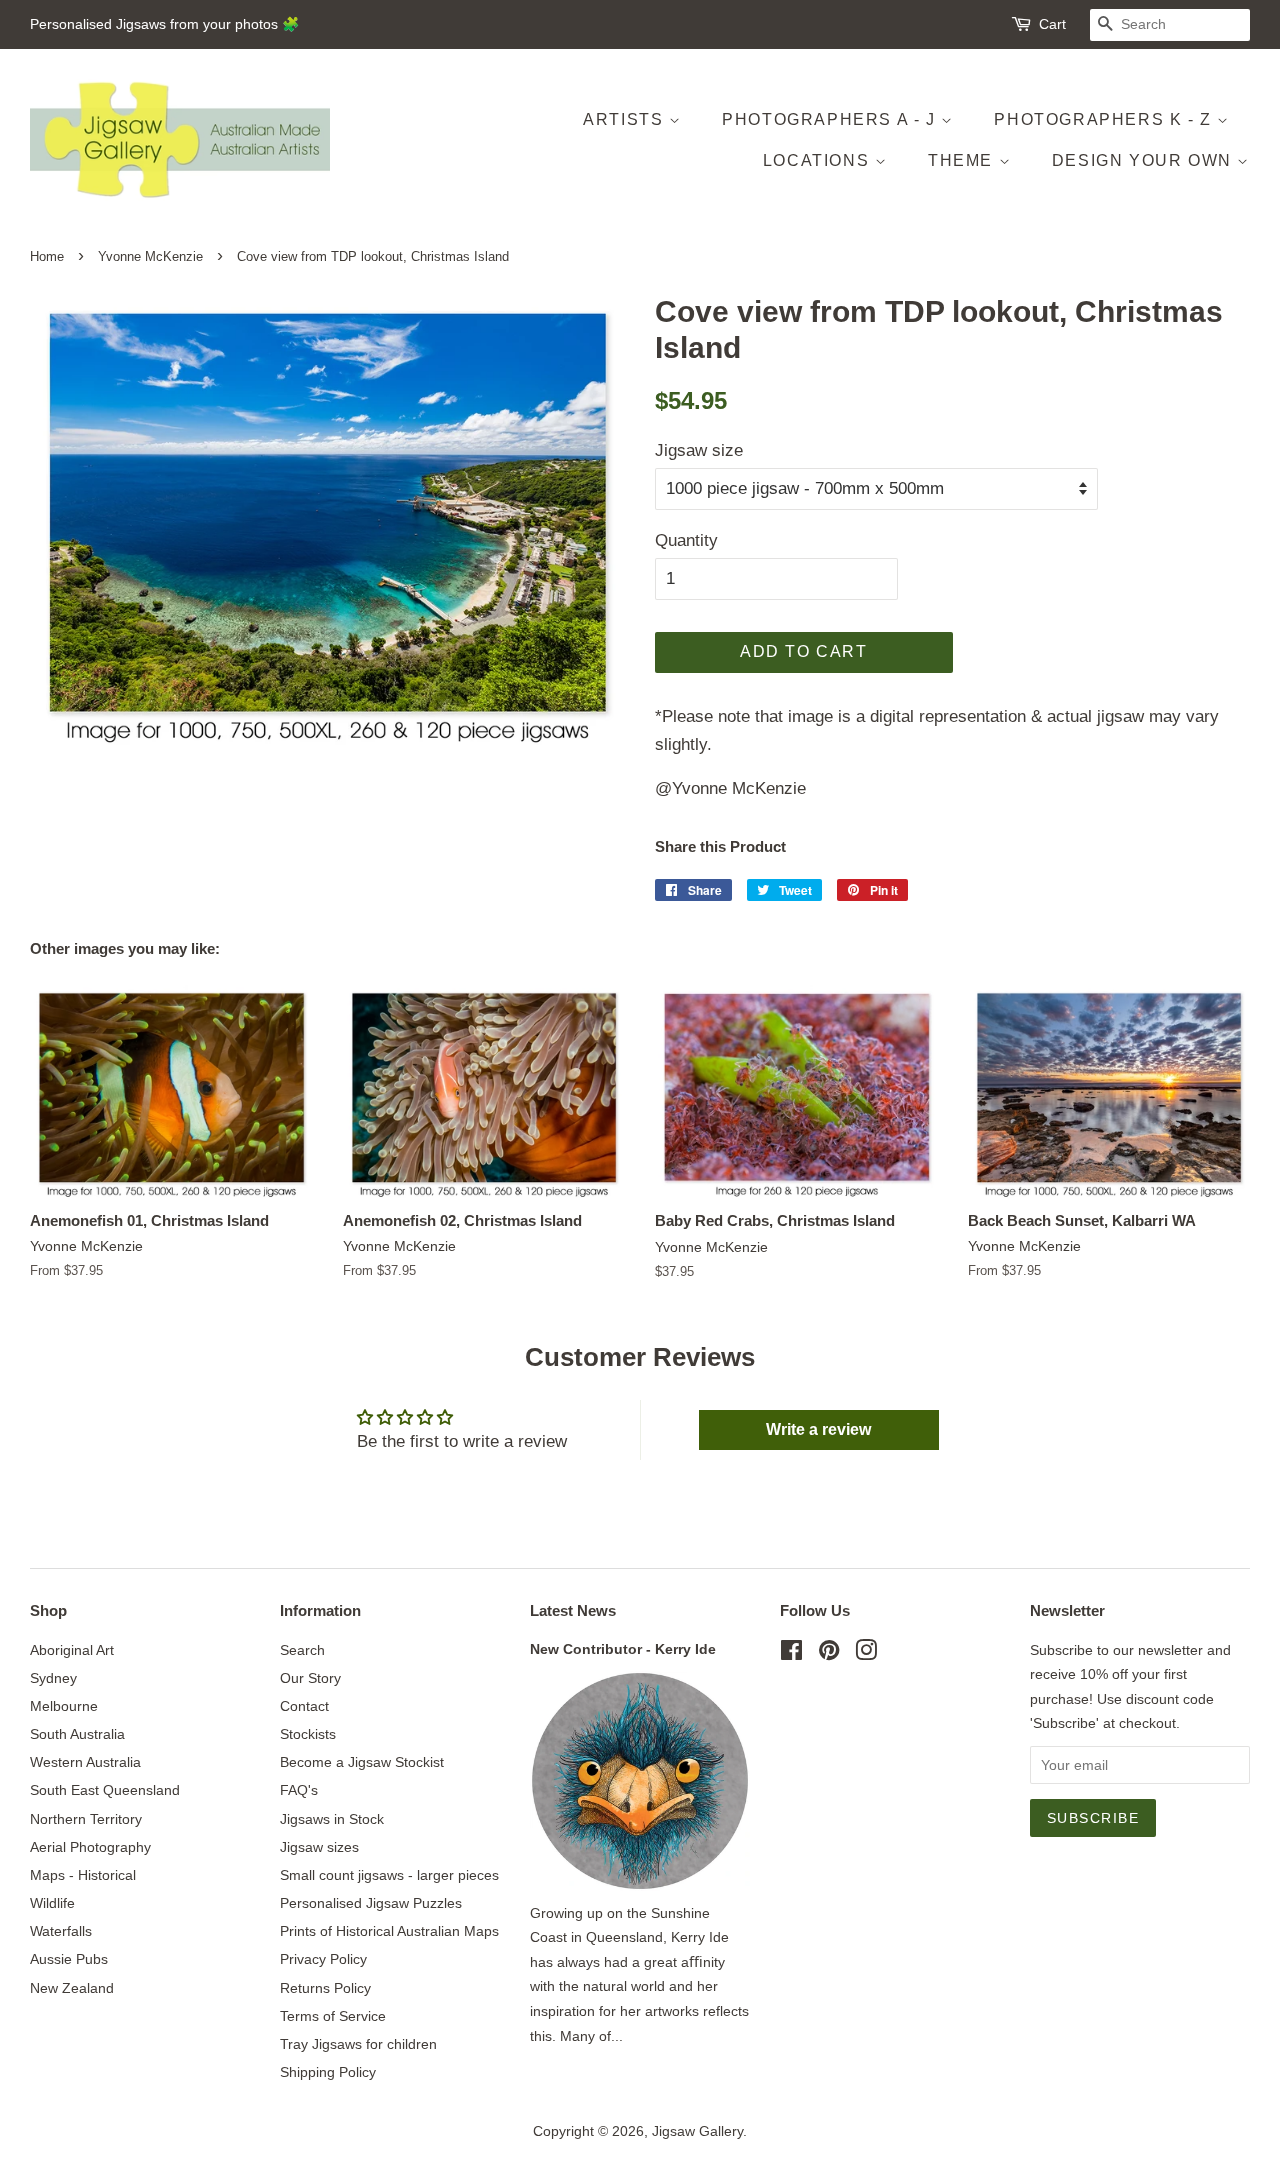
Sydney (53, 1678)
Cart (1052, 24)
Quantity (686, 540)
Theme (963, 160)
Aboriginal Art (72, 1650)
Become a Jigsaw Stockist (362, 1762)
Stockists (308, 1734)
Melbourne (64, 1706)
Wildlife (52, 1903)
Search (302, 1650)
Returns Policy (325, 1988)
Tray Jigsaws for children (358, 2044)
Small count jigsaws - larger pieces (389, 1875)
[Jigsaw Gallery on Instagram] (866, 1654)
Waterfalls (61, 1931)
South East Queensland (105, 1790)
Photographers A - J (831, 119)
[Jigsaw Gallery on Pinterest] (829, 1654)
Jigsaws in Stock (332, 1819)
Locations (819, 160)
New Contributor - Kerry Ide (623, 1649)
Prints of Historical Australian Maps (389, 1931)
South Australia (77, 1734)
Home (47, 256)
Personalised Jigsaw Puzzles (371, 1903)
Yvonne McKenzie (150, 256)
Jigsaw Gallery (697, 2131)
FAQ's (299, 1790)
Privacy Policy (323, 1959)
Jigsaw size (699, 450)
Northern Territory (86, 1819)
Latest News (573, 1610)
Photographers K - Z (1105, 119)
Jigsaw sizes (319, 1847)
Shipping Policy (328, 2072)
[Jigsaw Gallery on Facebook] (791, 1654)
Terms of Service (333, 2016)
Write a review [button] (818, 1429)
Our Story (310, 1678)
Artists (626, 119)
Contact (304, 1706)
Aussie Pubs (69, 1959)
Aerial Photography (90, 1847)
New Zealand (72, 1988)
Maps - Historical (83, 1875)
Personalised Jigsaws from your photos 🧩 (164, 24)
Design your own (1145, 160)
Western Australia (85, 1762)
